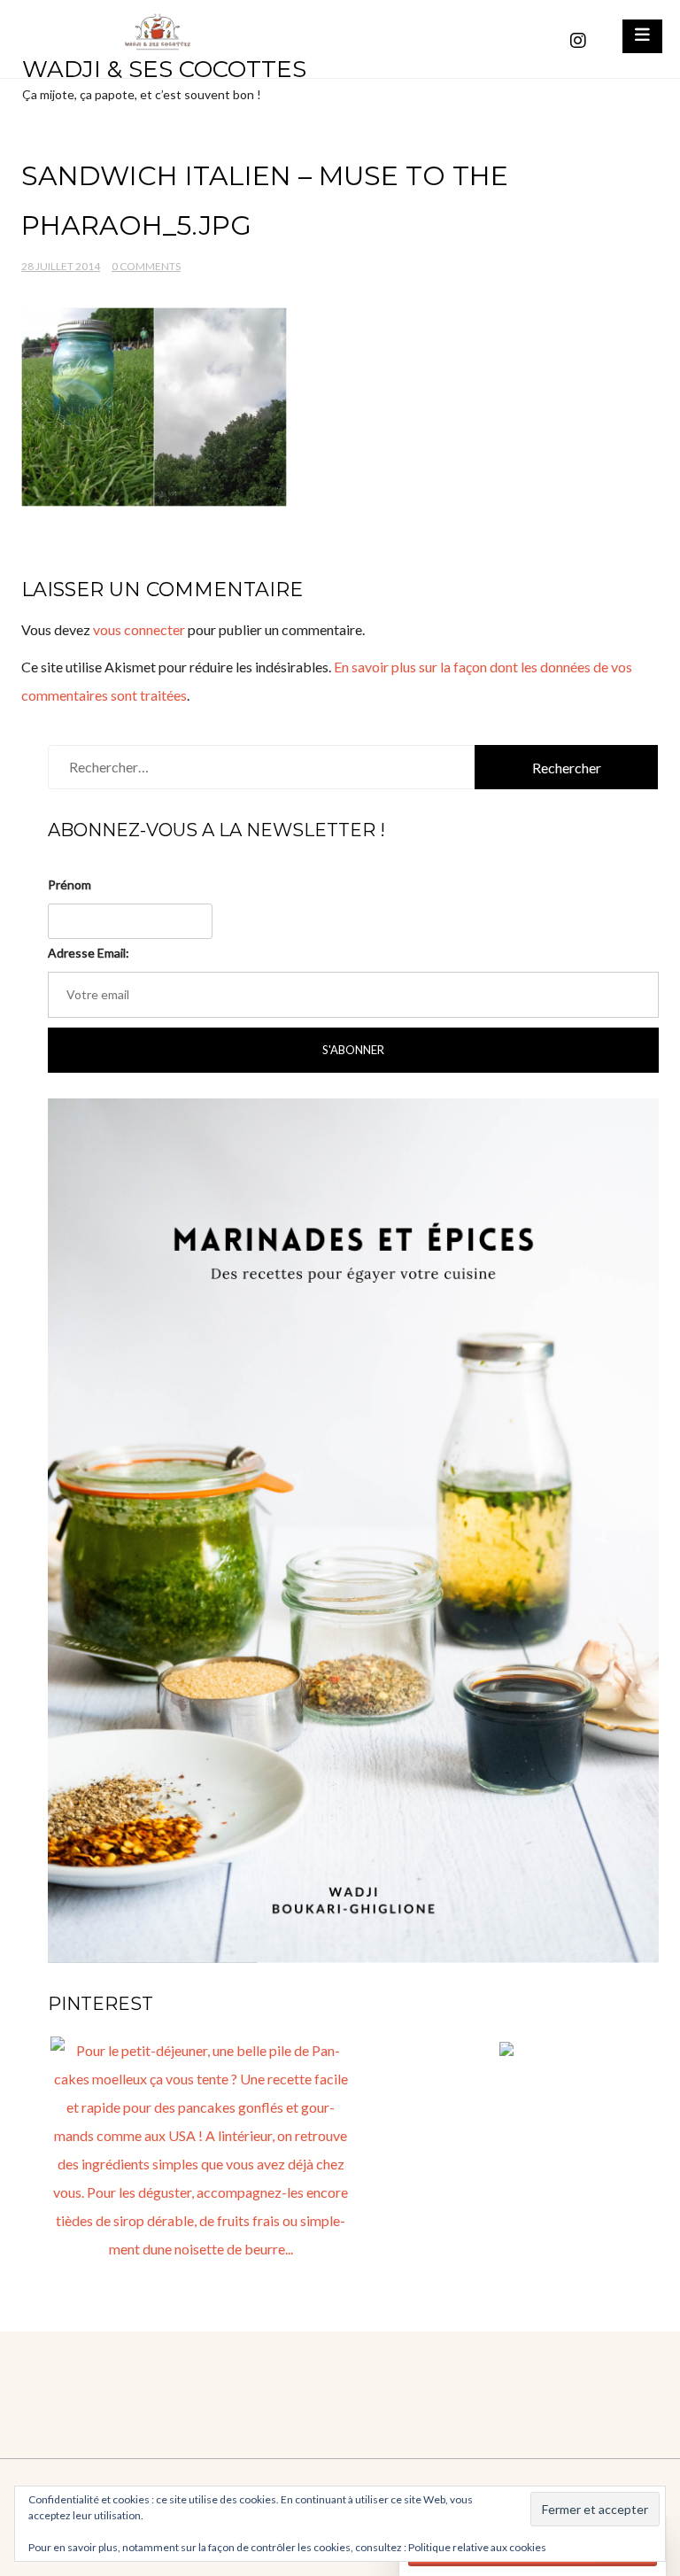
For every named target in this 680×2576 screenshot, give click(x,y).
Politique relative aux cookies (477, 2547)
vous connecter (139, 629)
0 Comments (146, 266)
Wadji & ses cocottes (164, 69)
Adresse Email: (89, 953)
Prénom (70, 885)
